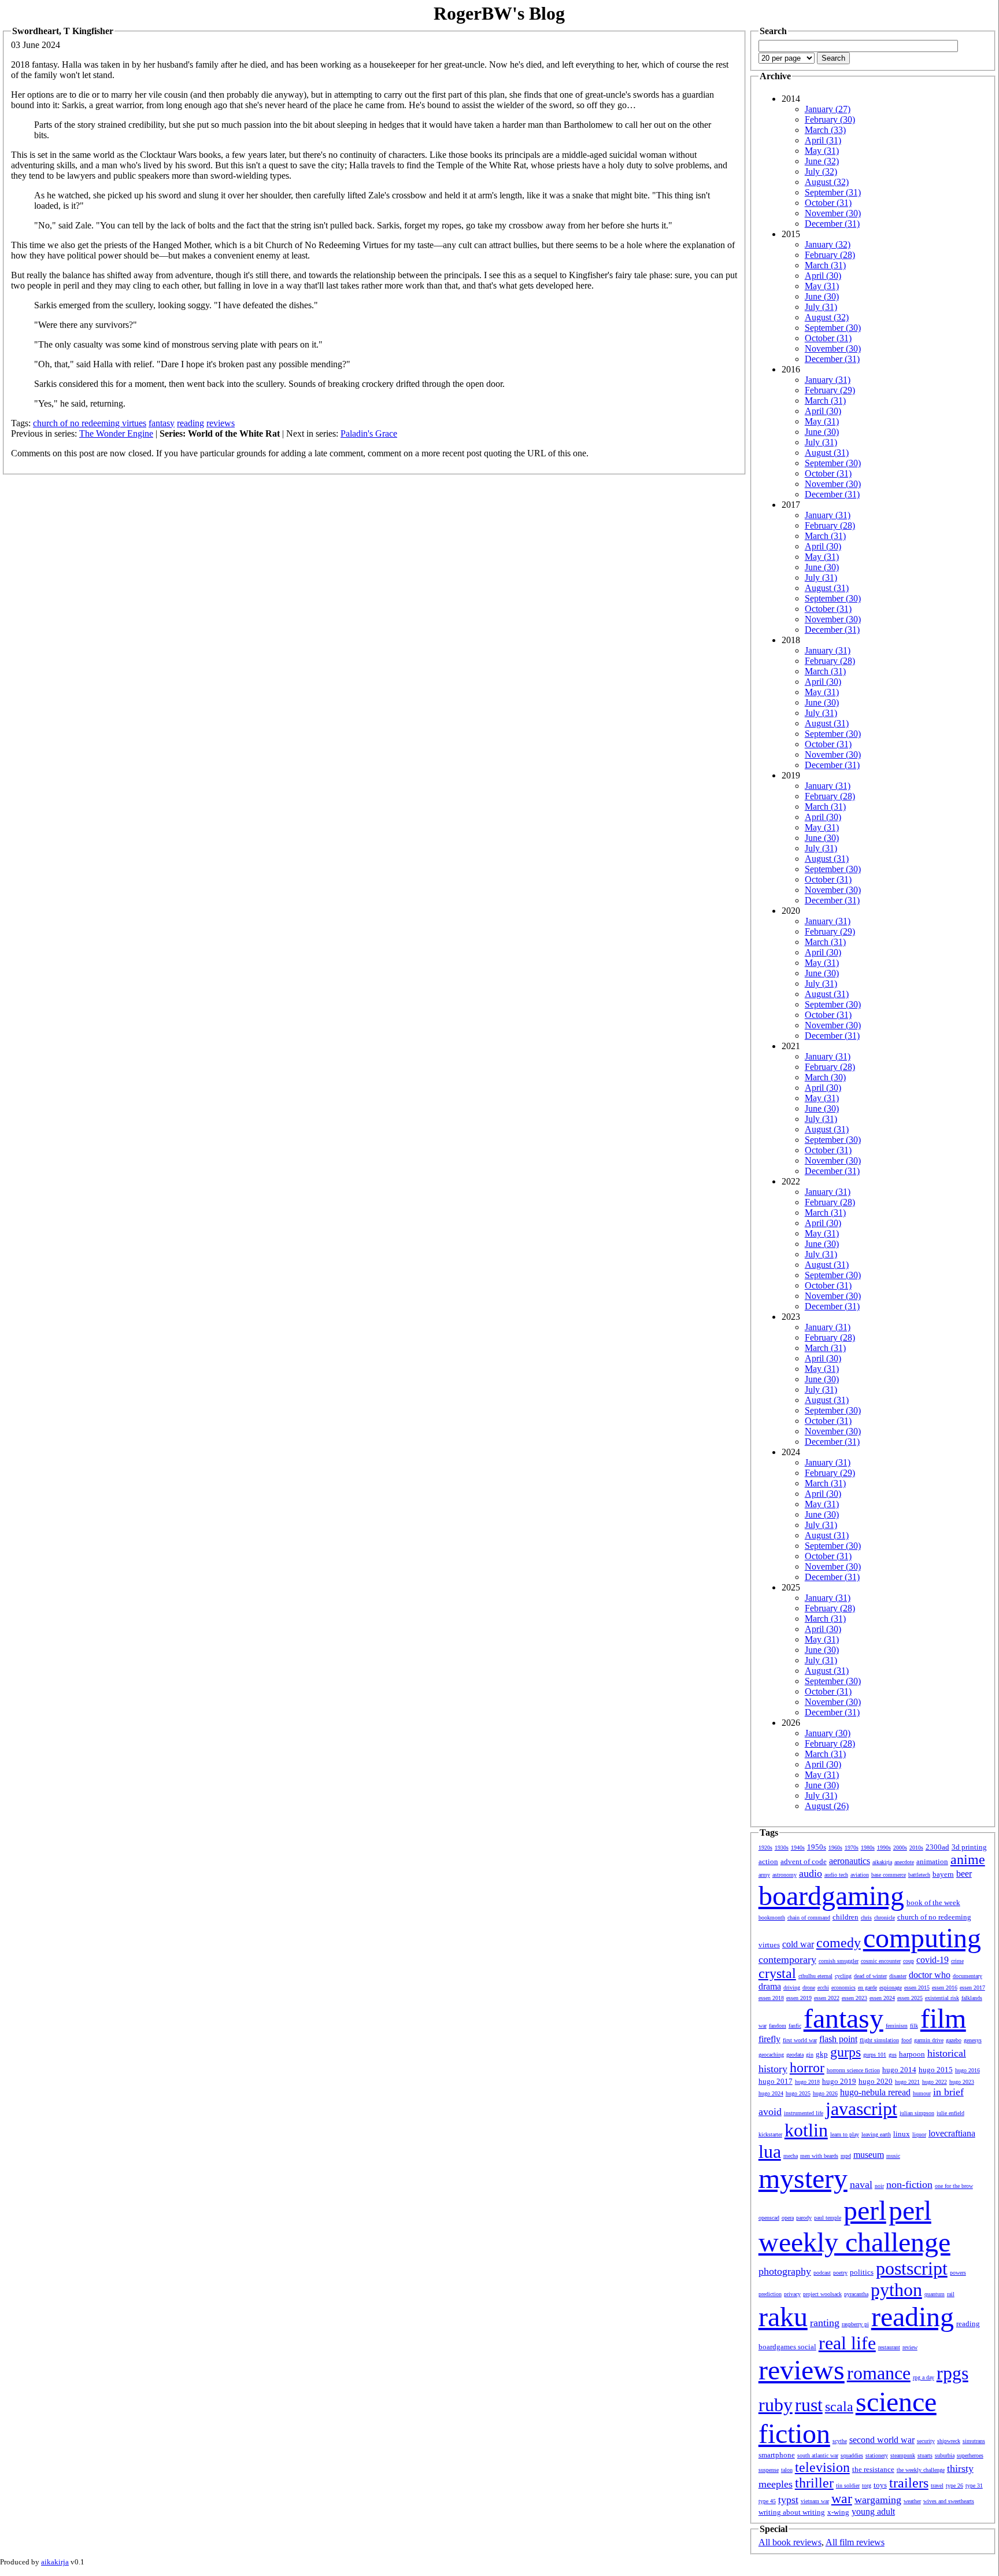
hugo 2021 (907, 2082)
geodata (795, 2055)
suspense (769, 2470)
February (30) (830, 119)
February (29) (830, 390)
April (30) (823, 276)
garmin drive (929, 2040)
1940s (798, 1848)
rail (951, 2294)
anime (968, 1859)
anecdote (904, 1862)
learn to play (845, 2134)
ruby (776, 2405)
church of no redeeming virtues (90, 423)
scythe (840, 2441)
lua (770, 2151)
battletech (919, 1875)
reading (190, 423)
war (842, 2499)
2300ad (937, 1847)
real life (847, 2343)
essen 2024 (882, 1998)
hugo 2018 (807, 2082)
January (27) (828, 109)
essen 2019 (799, 1998)
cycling (843, 1976)
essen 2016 (945, 1988)
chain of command (809, 1918)
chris (866, 1918)
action (768, 1861)
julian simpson (917, 2113)
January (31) (828, 380)
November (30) (833, 213)
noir (879, 2186)
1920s (765, 1848)
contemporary (787, 1959)
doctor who (930, 1975)
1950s (817, 1847)
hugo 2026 (825, 2093)
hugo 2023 (962, 2082)
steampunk (903, 2455)
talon (787, 2470)
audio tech (836, 1875)
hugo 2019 (839, 2081)
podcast (822, 2273)
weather (912, 2501)
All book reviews (790, 2542)
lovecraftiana (952, 2133)
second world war (882, 2440)
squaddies (852, 2455)
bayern (943, 1874)
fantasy (162, 423)
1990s (884, 1848)
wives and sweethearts (949, 2501)
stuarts (925, 2455)
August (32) (827, 182)
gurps (846, 2052)
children (846, 1917)
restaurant (889, 2347)
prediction (770, 2294)
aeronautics (850, 1861)
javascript (861, 2109)
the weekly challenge (921, 2470)
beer (964, 1874)
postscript (912, 2268)
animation (932, 1861)
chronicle (885, 1918)
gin (810, 2055)
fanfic (795, 2026)
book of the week (933, 1903)
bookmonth (772, 1918)
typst (788, 2500)
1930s (782, 1848)
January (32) (828, 244)
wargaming (878, 2500)
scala (839, 2407)
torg (867, 2485)
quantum (935, 2294)
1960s (835, 1848)
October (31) (828, 203)
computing (922, 1938)
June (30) (822, 296)
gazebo (954, 2040)
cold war (798, 1944)
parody (804, 2218)
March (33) (825, 130)
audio (811, 1873)
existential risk (942, 1998)
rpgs (952, 2373)
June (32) (822, 161)
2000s (900, 1848)
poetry (840, 2273)
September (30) (833, 328)
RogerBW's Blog (499, 13)
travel (937, 2485)
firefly (769, 2039)
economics (843, 1988)
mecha (791, 2156)
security (926, 2441)
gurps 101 (875, 2055)
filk (914, 2026)
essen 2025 (910, 1998)
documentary (967, 1976)
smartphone (777, 2455)
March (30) (825, 1077)
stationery (877, 2455)
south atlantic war (818, 2455)
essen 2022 (827, 1998)
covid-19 (933, 1960)
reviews (221, 423)
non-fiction (909, 2184)
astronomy (785, 1875)
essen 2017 (972, 1988)
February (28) (830, 255)
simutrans (974, 2441)
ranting (825, 2323)
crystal (777, 1973)
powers (958, 2273)
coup (909, 1961)
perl (865, 2210)
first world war (800, 2040)
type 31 (974, 2485)
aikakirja (882, 1862)
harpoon (912, 2054)
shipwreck (949, 2441)
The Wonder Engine (116, 433)
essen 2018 (771, 1998)
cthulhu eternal (815, 1976)
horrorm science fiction (853, 2070)
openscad (769, 2218)
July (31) (821, 307)
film (943, 2018)
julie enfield (950, 2113)
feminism (897, 2026)
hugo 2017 (776, 2081)
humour (922, 2093)
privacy (792, 2294)
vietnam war (815, 2501)
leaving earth (876, 2134)
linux (902, 2134)
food (906, 2040)
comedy (839, 1943)
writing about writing (792, 2512)
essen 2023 (854, 1998)
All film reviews (855, 2542)
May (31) (822, 151)
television (822, 2467)
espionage (891, 1988)
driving (792, 1988)
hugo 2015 (936, 2070)
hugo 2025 (798, 2093)
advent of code (804, 1861)
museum (869, 2155)
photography (785, 2271)
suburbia (945, 2455)
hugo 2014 (899, 2070)
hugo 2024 (771, 2093)
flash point (838, 2039)
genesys (973, 2040)
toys (880, 2485)
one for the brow (954, 2186)
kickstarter (770, 2134)
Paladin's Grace (369, 433)
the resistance (873, 2469)
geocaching (771, 2055)
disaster (898, 1976)
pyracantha (856, 2294)
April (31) (823, 140)
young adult (873, 2512)
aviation (860, 1875)
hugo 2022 (935, 2082)
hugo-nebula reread (875, 2092)
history (773, 2069)
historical (947, 2053)
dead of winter (870, 1976)
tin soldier (848, 2485)
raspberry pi (855, 2324)
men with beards (819, 2156)
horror (807, 2068)
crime (957, 1961)
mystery (803, 2178)
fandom (778, 2026)
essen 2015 (917, 1988)
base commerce (889, 1875)
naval (861, 2184)
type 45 (767, 2501)
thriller (814, 2483)
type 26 (954, 2485)
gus (893, 2055)
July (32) (821, 171)
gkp (822, 2054)
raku (783, 2317)
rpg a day (924, 2377)
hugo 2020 (876, 2081)
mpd (846, 2156)
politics (862, 2272)
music (893, 2156)
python (896, 2290)
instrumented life (804, 2113)
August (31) (827, 453)
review (910, 2347)
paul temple (828, 2218)
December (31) (832, 224)
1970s (852, 1848)
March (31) (825, 265)
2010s (916, 1848)
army (764, 1875)
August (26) (827, 1806)
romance (879, 2373)
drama (770, 1986)
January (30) (828, 1733)
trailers (909, 2483)
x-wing (838, 2512)
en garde (867, 1988)
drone (809, 1988)
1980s (868, 1848)
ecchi (823, 1988)
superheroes (970, 2455)
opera (788, 2218)
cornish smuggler (839, 1961)
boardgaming (831, 1896)
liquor (919, 2134)
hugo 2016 (967, 2070)
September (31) (833, 192)
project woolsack (822, 2294)
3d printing (969, 1847)
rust (809, 2405)
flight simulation (879, 2040)
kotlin (806, 2130)
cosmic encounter (881, 1961)
